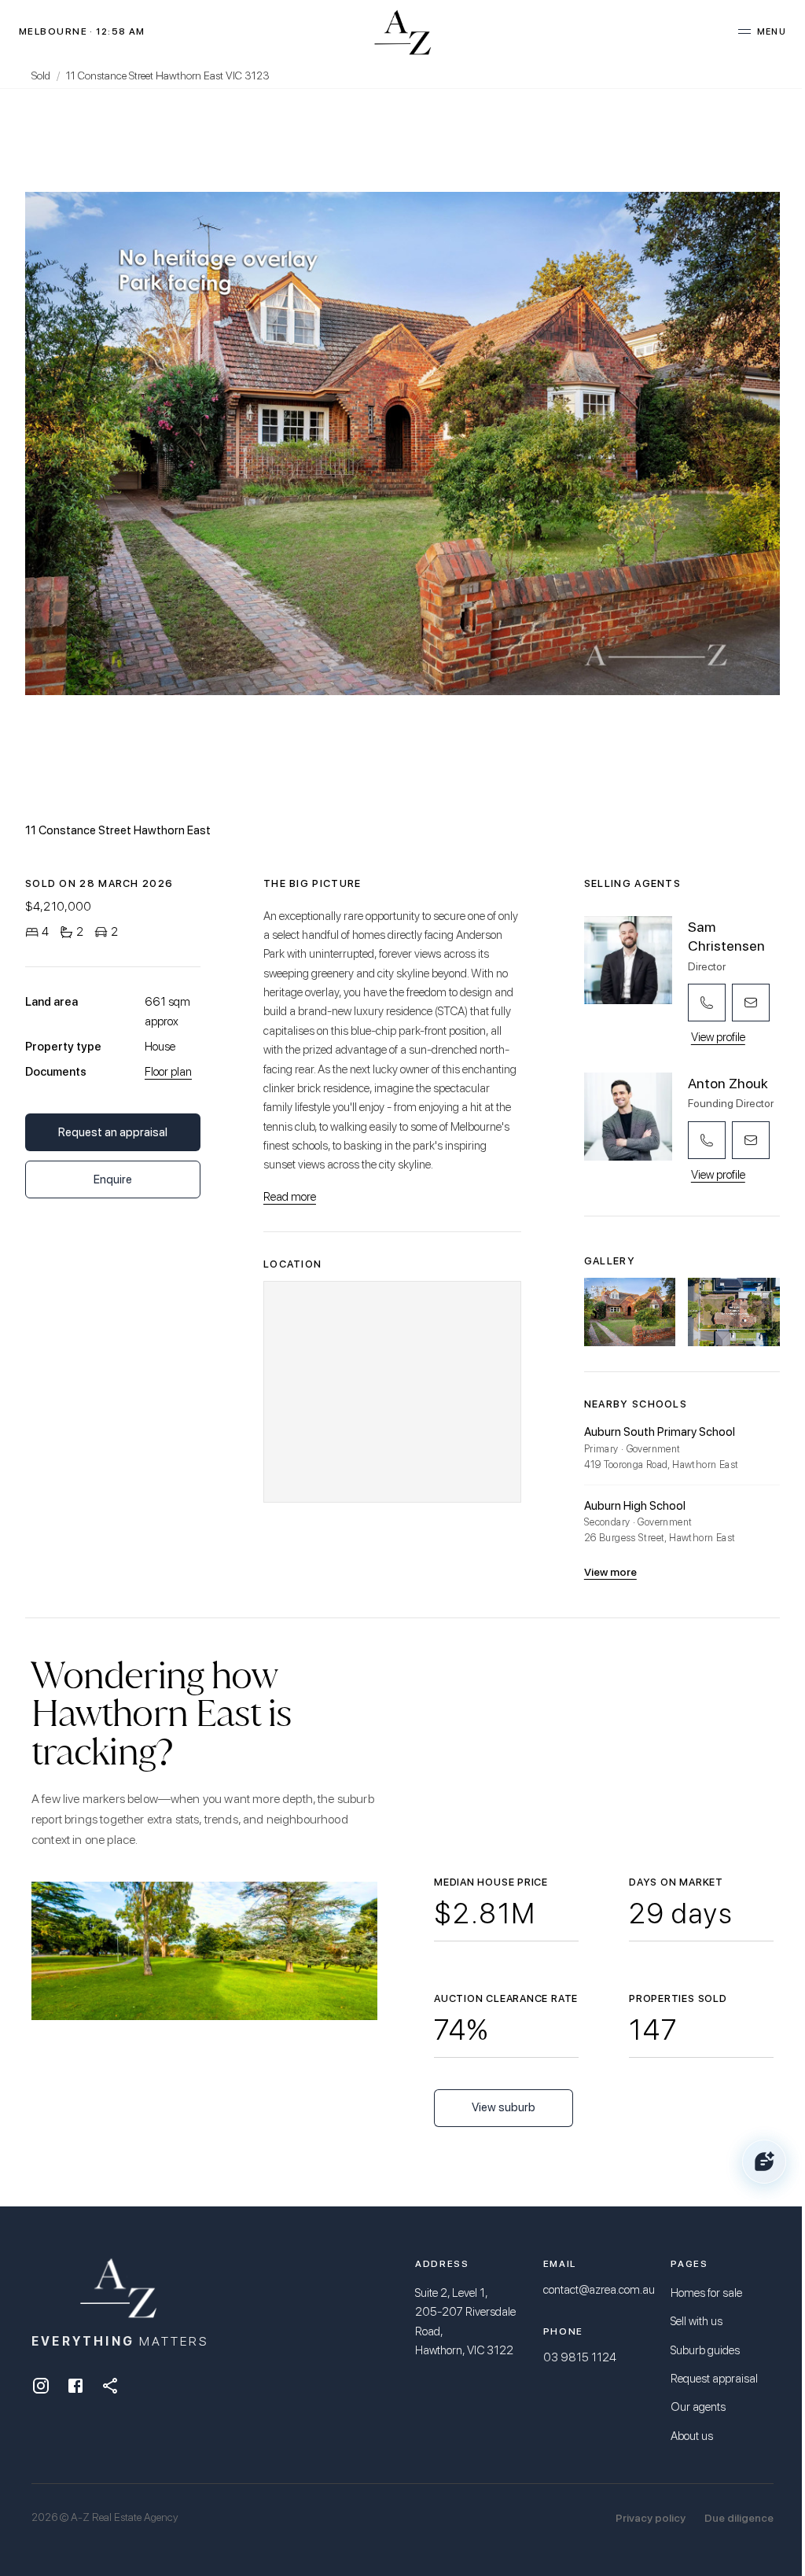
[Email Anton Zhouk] (751, 1140)
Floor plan (168, 1072)
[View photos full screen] (402, 443)
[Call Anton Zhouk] (707, 1140)
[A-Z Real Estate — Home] (403, 31)
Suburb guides (705, 2350)
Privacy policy (651, 2518)
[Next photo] (654, 443)
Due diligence (739, 2518)
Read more (290, 1197)
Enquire (113, 1179)
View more (610, 1572)
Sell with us (697, 2321)
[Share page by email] (110, 2386)
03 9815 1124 (580, 2357)
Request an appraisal (113, 1132)
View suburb (504, 2107)
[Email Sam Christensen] (751, 1003)
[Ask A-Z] (764, 2162)
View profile (718, 1037)
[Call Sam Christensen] (707, 1003)
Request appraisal (714, 2379)
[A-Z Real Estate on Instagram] (41, 2386)
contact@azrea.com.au (599, 2290)
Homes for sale (706, 2293)
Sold (41, 75)
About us (692, 2436)
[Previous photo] (151, 443)
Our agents (698, 2407)
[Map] (392, 1392)
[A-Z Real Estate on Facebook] (75, 2386)
